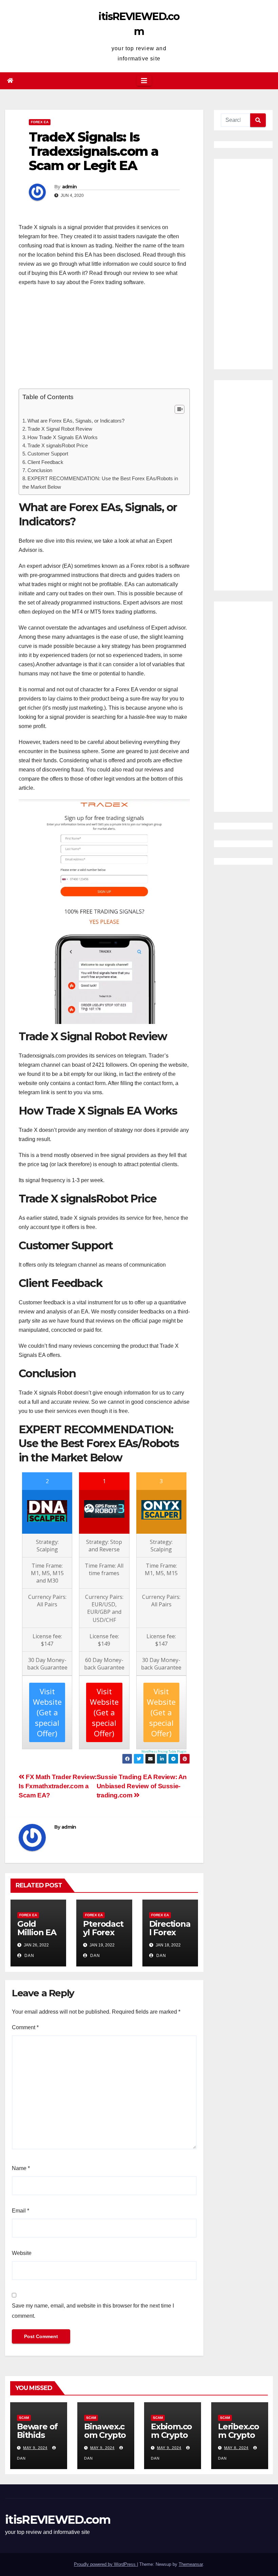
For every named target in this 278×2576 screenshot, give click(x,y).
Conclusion (40, 470)
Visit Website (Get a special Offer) (104, 1712)
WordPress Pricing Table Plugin (164, 1751)
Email (21, 2211)
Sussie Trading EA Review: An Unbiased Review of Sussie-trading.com (142, 1786)
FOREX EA (40, 122)
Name (21, 2168)
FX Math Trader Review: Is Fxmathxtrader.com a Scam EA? (58, 1786)
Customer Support (48, 454)
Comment (25, 2027)
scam (24, 2418)
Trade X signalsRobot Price (58, 445)
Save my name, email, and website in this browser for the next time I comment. (93, 2311)
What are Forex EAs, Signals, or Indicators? (76, 421)
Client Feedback (45, 462)
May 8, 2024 (236, 2448)
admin (69, 187)
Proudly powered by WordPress (105, 2564)
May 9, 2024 (35, 2448)
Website (22, 2253)
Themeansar (191, 2564)
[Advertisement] (104, 341)
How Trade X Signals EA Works (63, 437)
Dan (29, 1956)
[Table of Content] (180, 409)
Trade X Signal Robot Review (60, 429)
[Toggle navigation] (144, 81)
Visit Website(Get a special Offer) (47, 1712)
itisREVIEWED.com (58, 2520)
